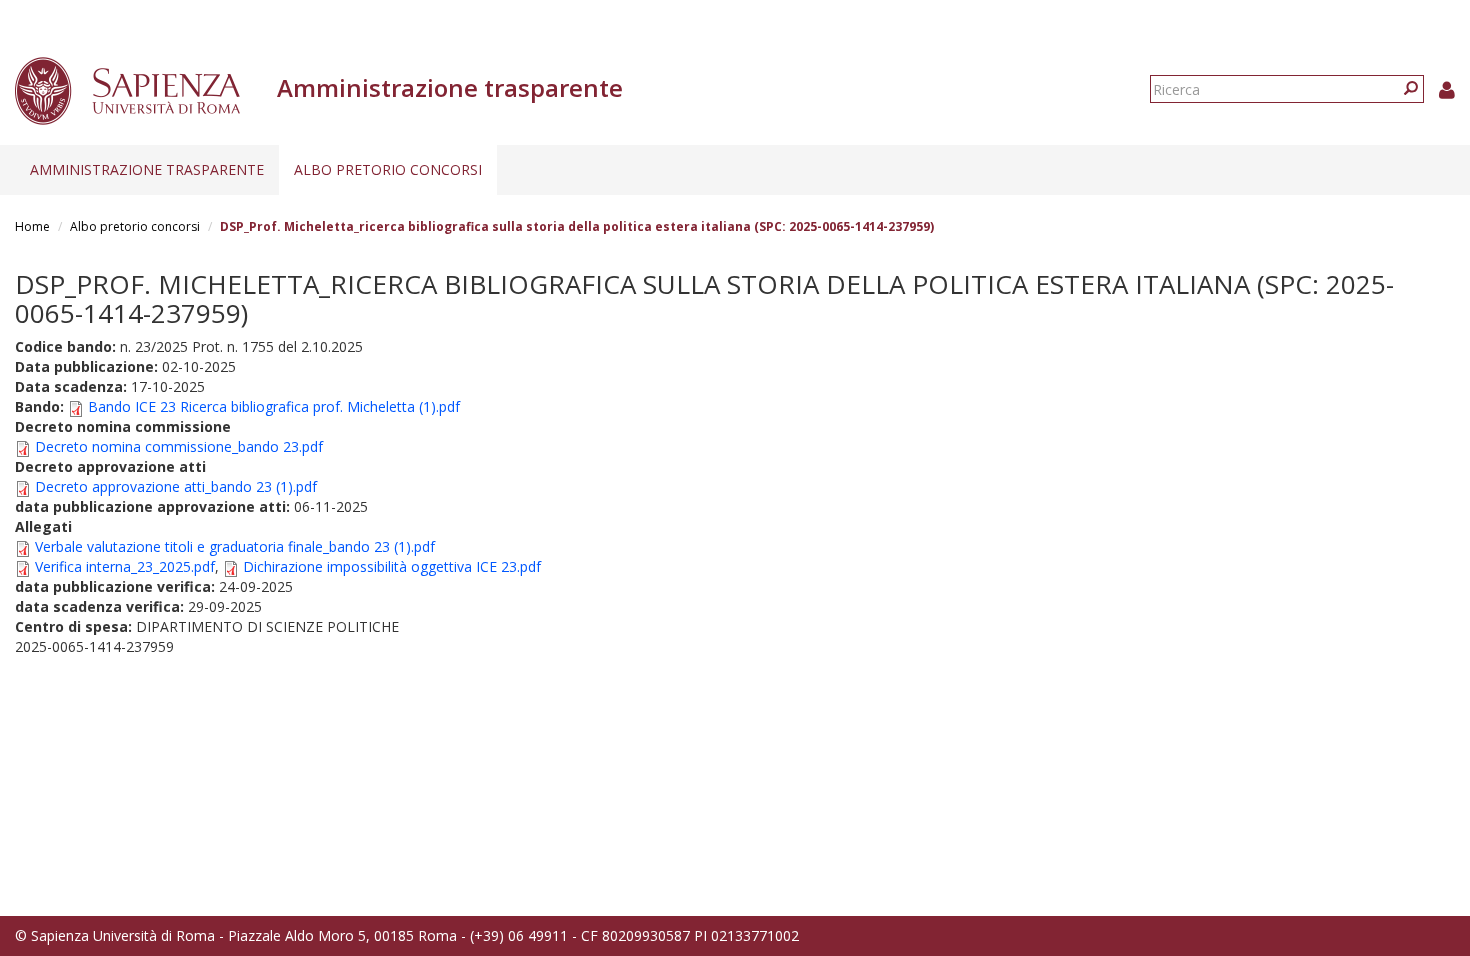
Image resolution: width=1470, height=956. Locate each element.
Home (32, 226)
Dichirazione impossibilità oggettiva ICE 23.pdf (392, 566)
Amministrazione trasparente (147, 169)
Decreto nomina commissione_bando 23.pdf (179, 446)
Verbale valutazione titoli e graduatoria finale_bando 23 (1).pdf (235, 546)
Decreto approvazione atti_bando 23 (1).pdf (176, 486)
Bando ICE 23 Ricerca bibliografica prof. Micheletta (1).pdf (274, 406)
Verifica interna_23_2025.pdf (125, 566)
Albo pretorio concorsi (388, 169)
